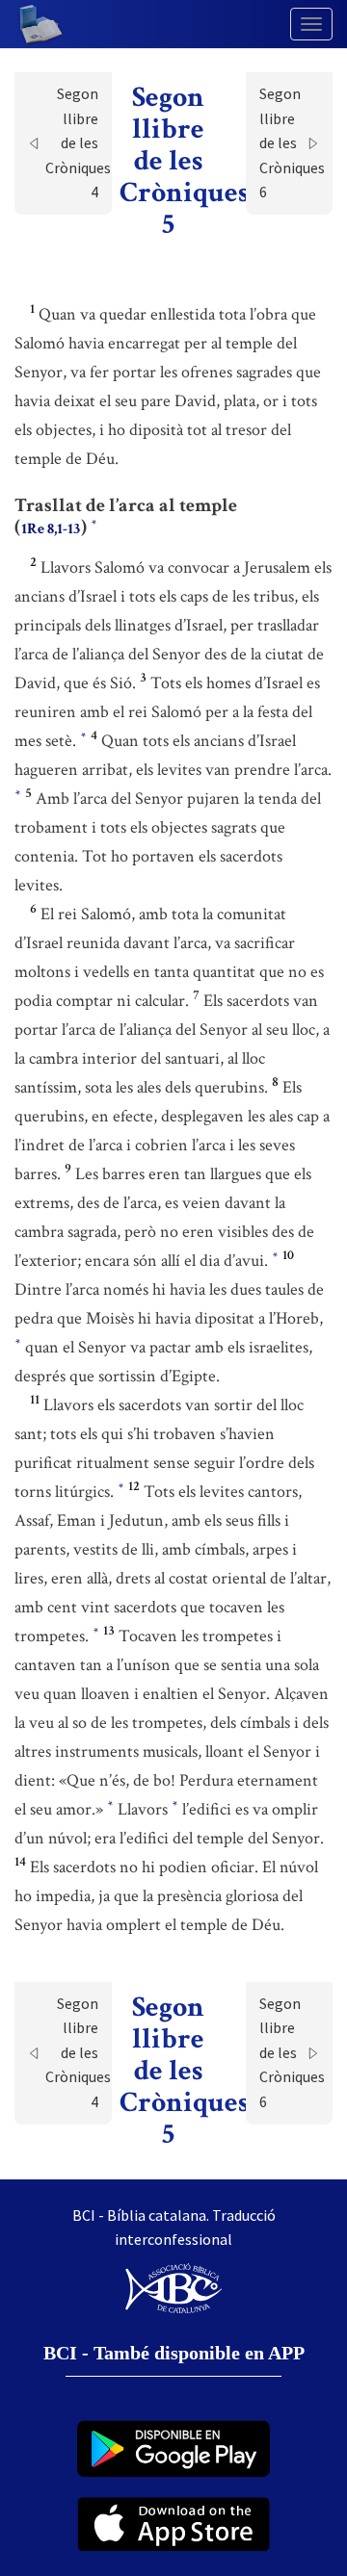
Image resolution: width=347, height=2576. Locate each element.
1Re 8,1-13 (51, 529)
